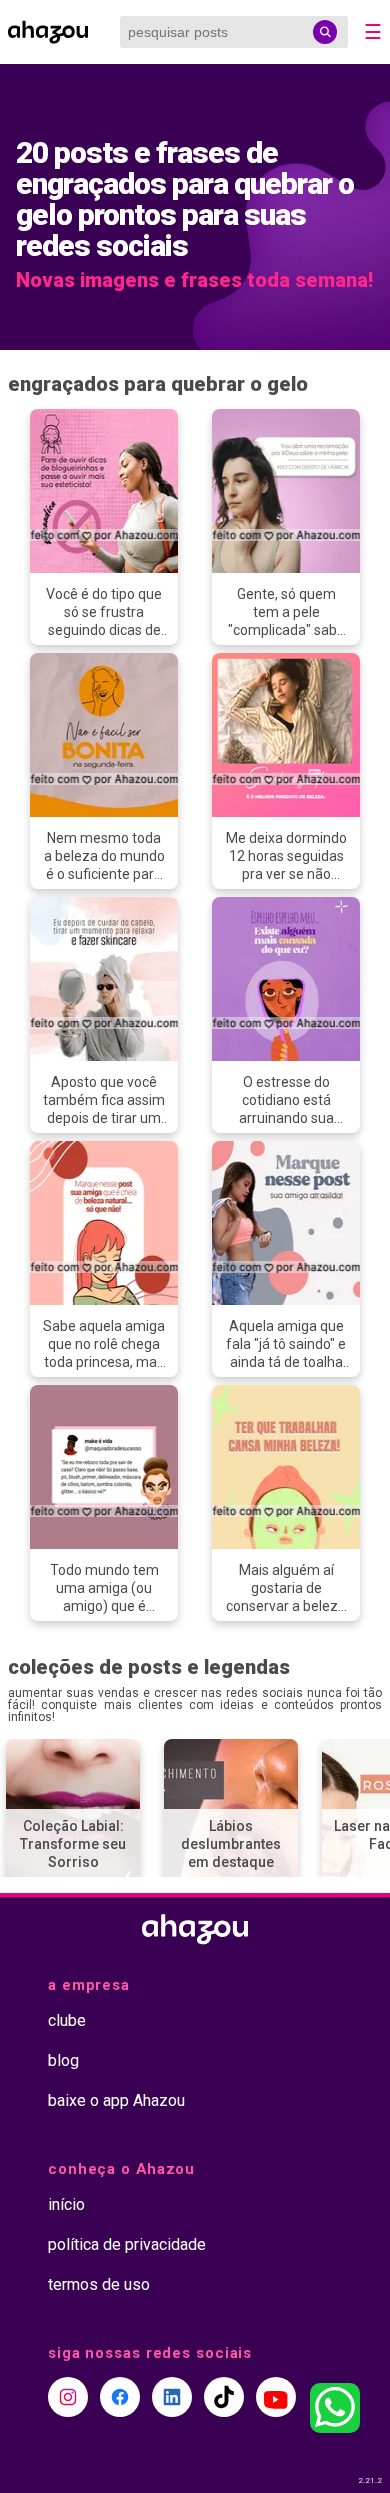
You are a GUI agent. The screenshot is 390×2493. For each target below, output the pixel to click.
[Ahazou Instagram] (68, 2397)
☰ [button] (373, 32)
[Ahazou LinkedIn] (172, 2397)
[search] (325, 32)
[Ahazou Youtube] (276, 2397)
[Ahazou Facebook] (120, 2397)
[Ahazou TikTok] (224, 2397)
